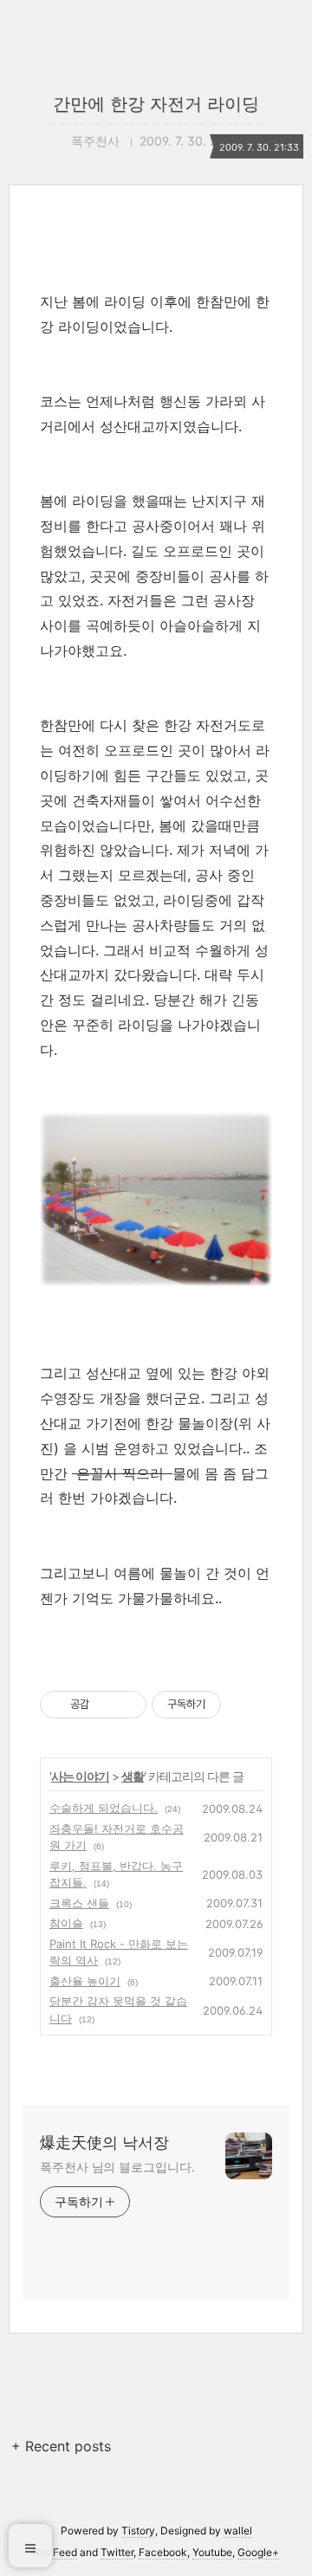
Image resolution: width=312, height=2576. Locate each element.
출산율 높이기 (85, 1981)
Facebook (163, 2552)
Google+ (258, 2552)
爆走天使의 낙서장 (104, 2142)
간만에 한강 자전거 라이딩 (156, 104)
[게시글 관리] (127, 1705)
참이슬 (66, 1923)
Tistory (138, 2531)
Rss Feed (55, 2552)
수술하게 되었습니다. (104, 1808)
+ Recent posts (61, 2446)
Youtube (212, 2552)
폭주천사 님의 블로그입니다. (117, 2167)
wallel (238, 2531)
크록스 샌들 (79, 1903)
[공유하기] (105, 1705)
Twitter (117, 2552)
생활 (133, 1776)
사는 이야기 (80, 1776)
